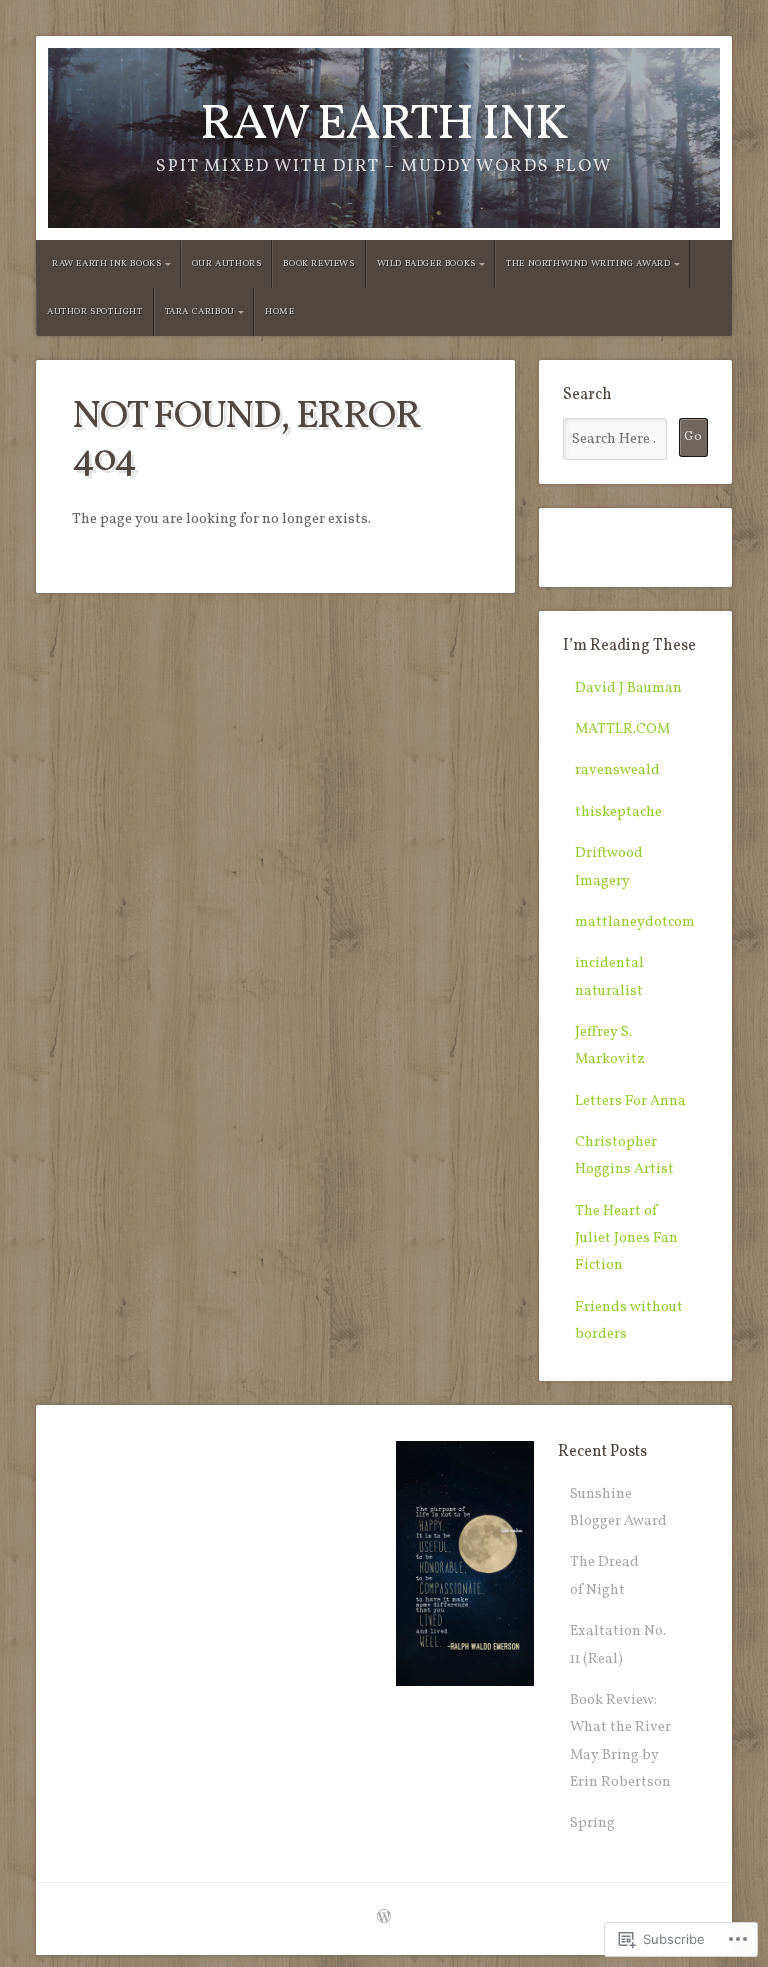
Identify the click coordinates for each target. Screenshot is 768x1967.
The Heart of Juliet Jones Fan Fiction (626, 1238)
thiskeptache (618, 812)
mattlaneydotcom (635, 922)
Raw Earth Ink (384, 125)
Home (279, 311)
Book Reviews (318, 263)
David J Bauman (628, 688)
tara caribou (200, 311)
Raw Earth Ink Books (106, 263)
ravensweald (617, 770)
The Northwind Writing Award (588, 263)
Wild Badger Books (426, 263)
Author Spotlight (95, 311)
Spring (592, 1823)
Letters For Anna (630, 1101)
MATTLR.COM (622, 729)
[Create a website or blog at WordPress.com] (384, 1919)
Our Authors (227, 263)
